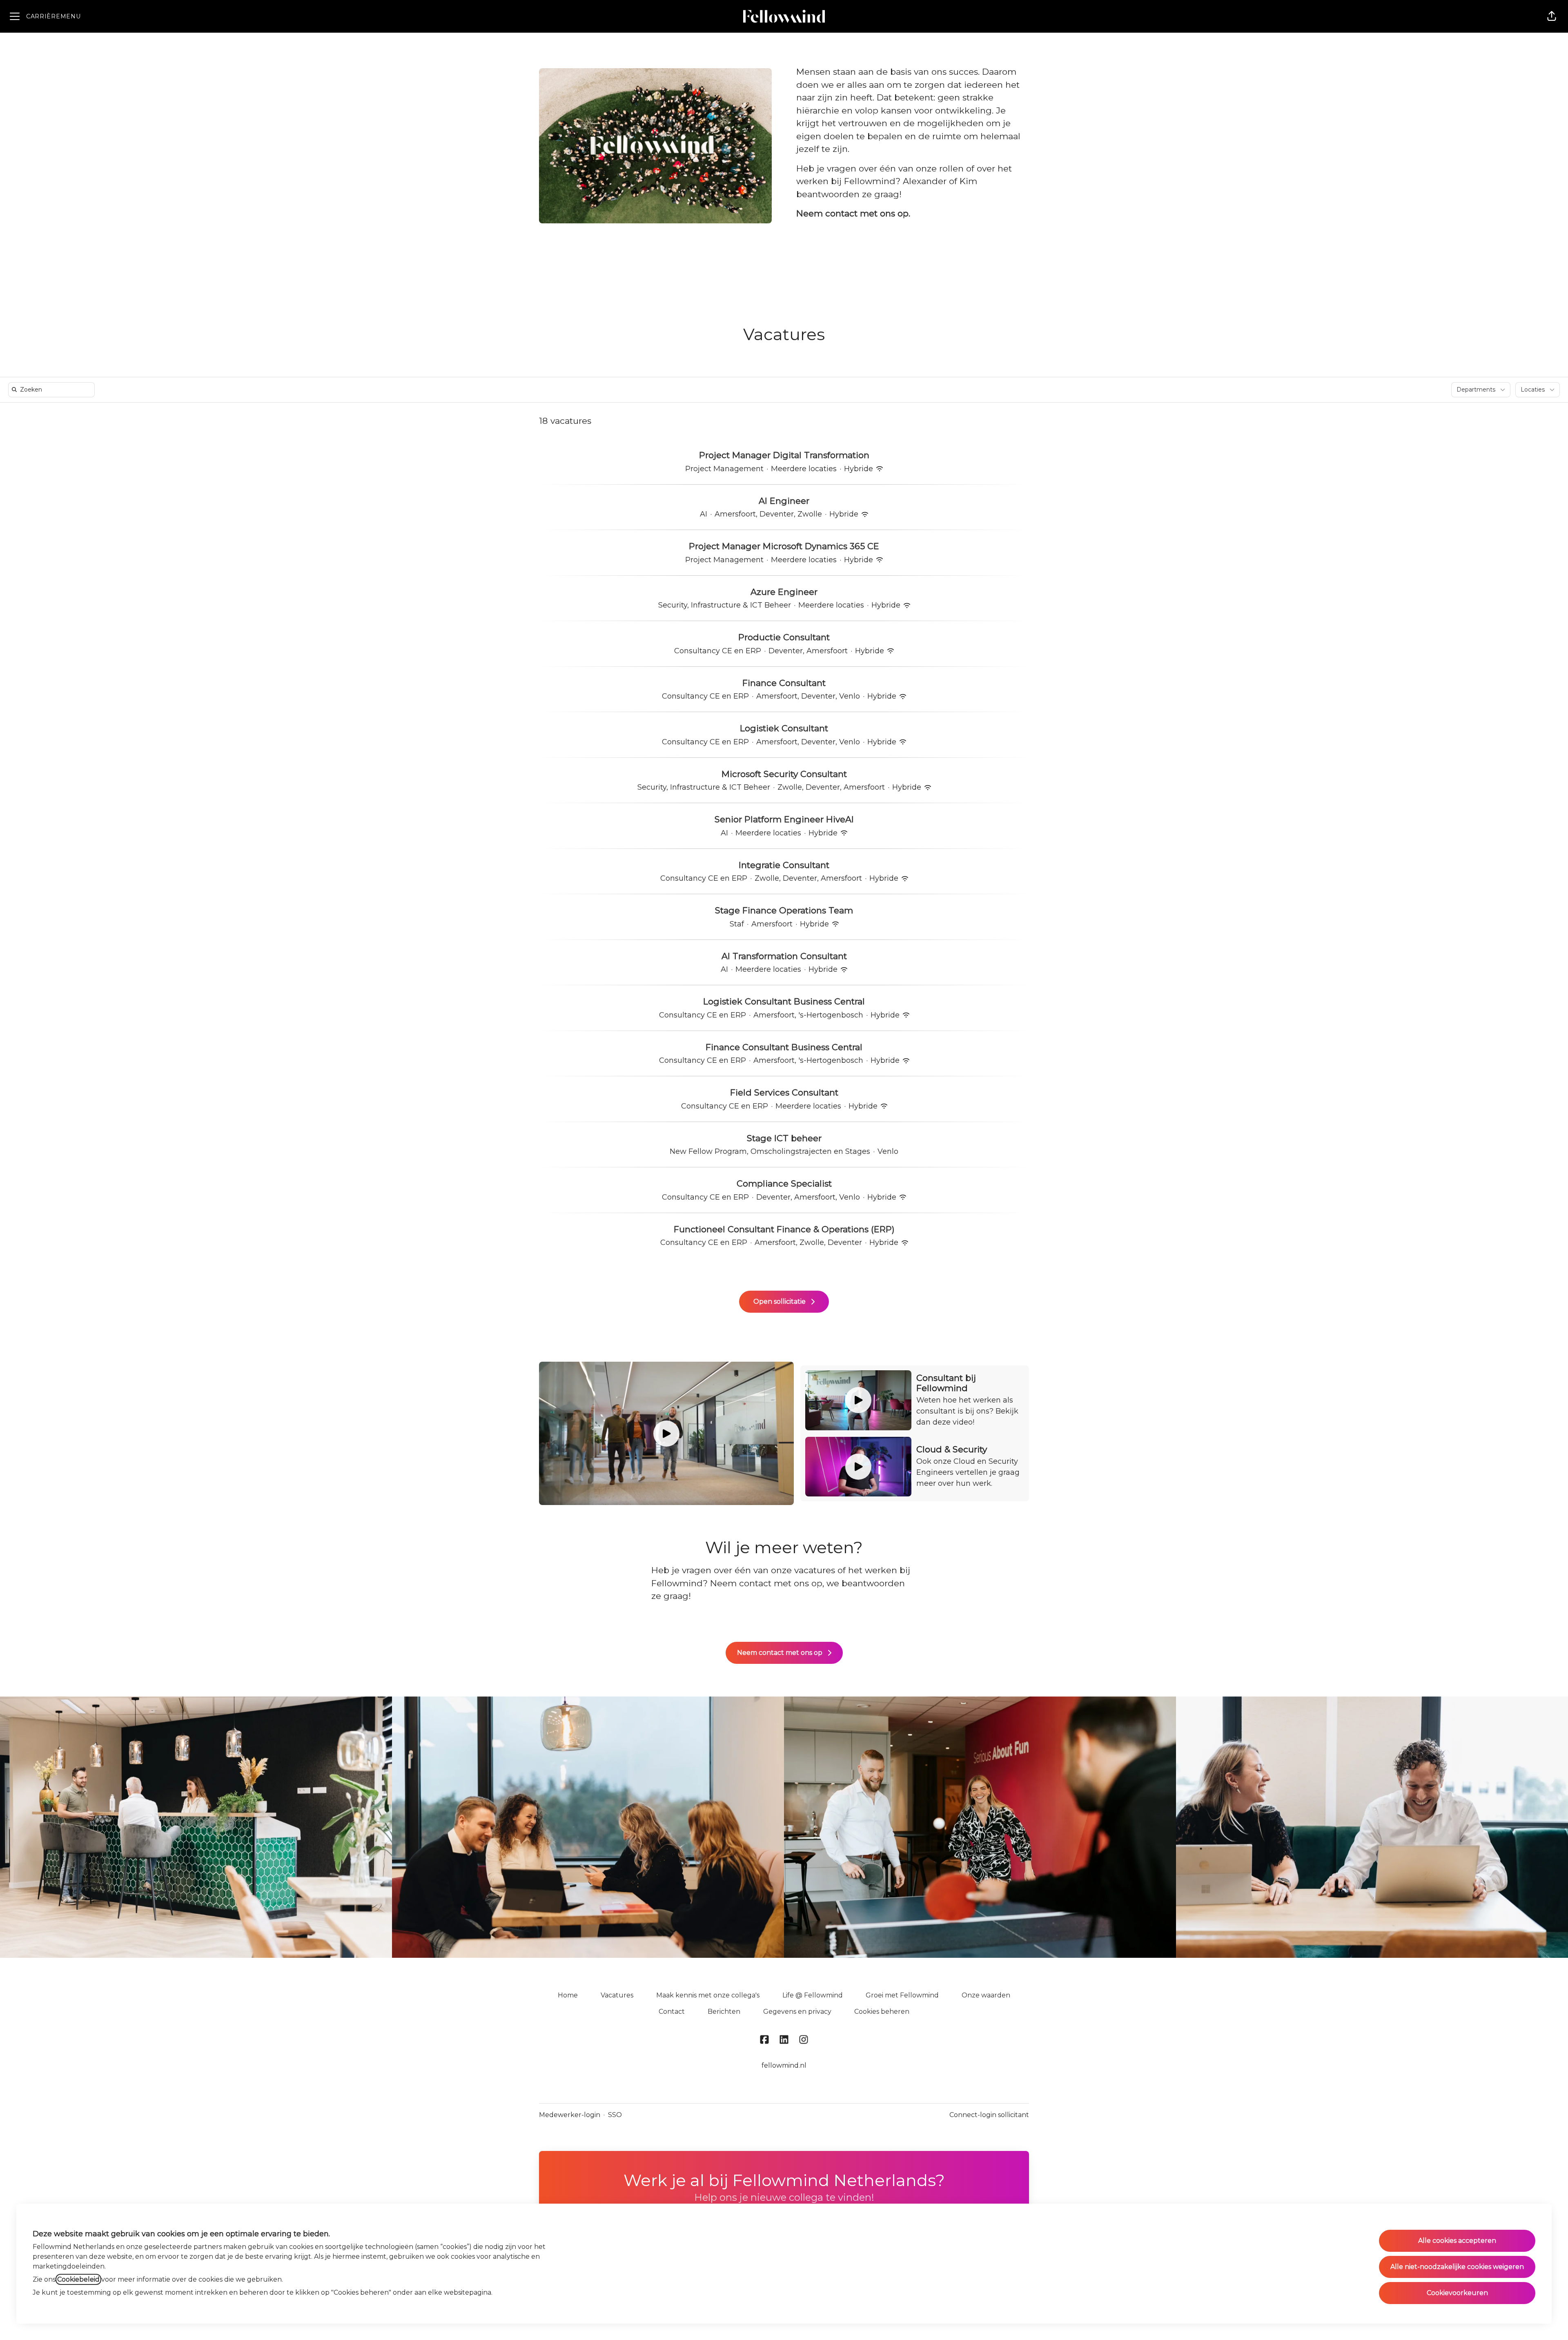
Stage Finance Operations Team (784, 910)
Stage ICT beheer (784, 1138)
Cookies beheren (882, 2012)
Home (568, 1995)
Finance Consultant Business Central (784, 1047)
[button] (1552, 16)
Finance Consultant (784, 683)
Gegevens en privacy (797, 2012)
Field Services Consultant (784, 1092)
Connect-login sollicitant (989, 2115)
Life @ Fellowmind (813, 1995)
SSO (615, 2115)
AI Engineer (784, 501)
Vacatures (617, 1995)
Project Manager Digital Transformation (784, 455)
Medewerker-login (570, 2115)
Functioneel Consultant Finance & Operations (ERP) (784, 1229)
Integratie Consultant (784, 865)
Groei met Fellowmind (902, 1995)
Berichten (724, 2012)
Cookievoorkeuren (1457, 2293)
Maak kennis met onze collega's (708, 1995)
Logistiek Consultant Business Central (784, 1001)
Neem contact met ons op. (853, 213)
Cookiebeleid (78, 2279)
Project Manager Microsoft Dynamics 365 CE (784, 546)
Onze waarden (986, 1995)
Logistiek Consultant (784, 728)
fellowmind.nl (784, 2065)
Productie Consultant (784, 637)
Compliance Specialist (784, 1183)
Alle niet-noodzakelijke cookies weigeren (1457, 2267)
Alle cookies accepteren (1457, 2241)
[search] (53, 390)
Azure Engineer (784, 592)
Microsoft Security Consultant (784, 774)
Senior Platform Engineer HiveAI (784, 819)
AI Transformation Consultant (784, 956)
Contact (672, 2012)
